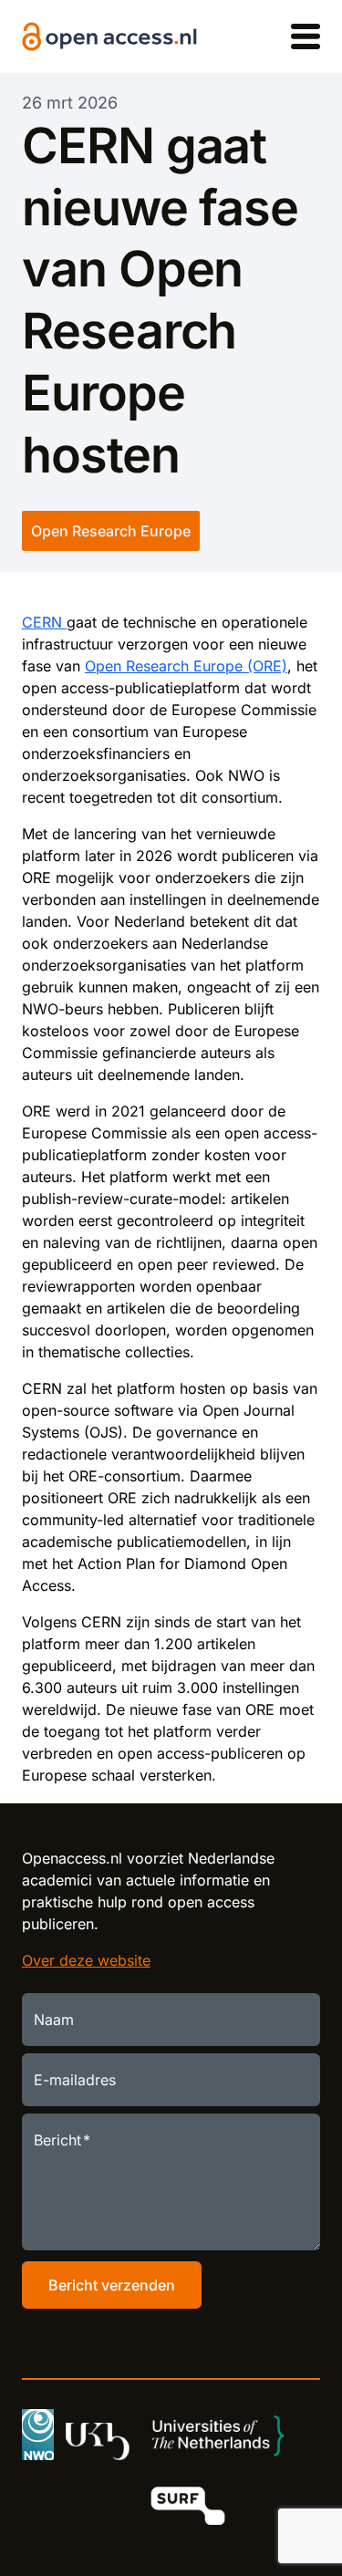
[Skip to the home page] (109, 37)
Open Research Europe (111, 531)
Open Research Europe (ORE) (186, 666)
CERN (44, 622)
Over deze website (86, 1960)
